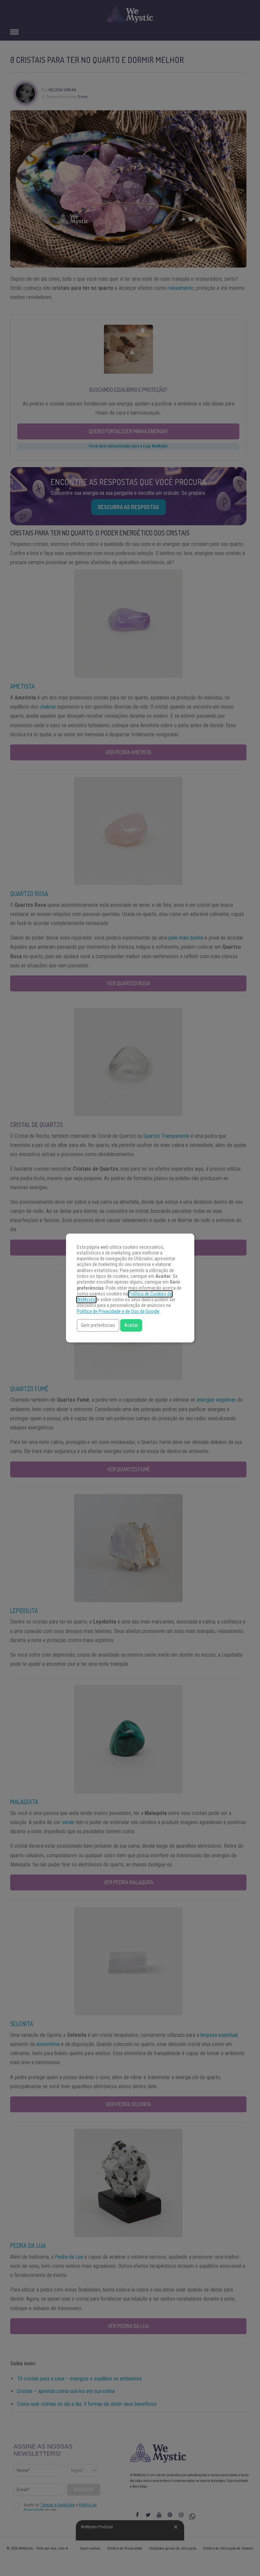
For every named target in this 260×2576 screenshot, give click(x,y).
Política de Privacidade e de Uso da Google (118, 1312)
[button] (98, 1325)
